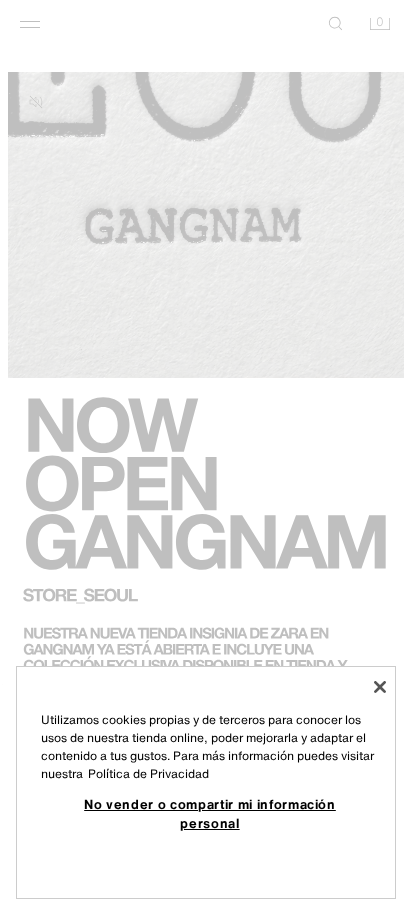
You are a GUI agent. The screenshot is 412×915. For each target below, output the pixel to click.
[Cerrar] (380, 687)
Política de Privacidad (148, 773)
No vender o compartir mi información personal (210, 813)
